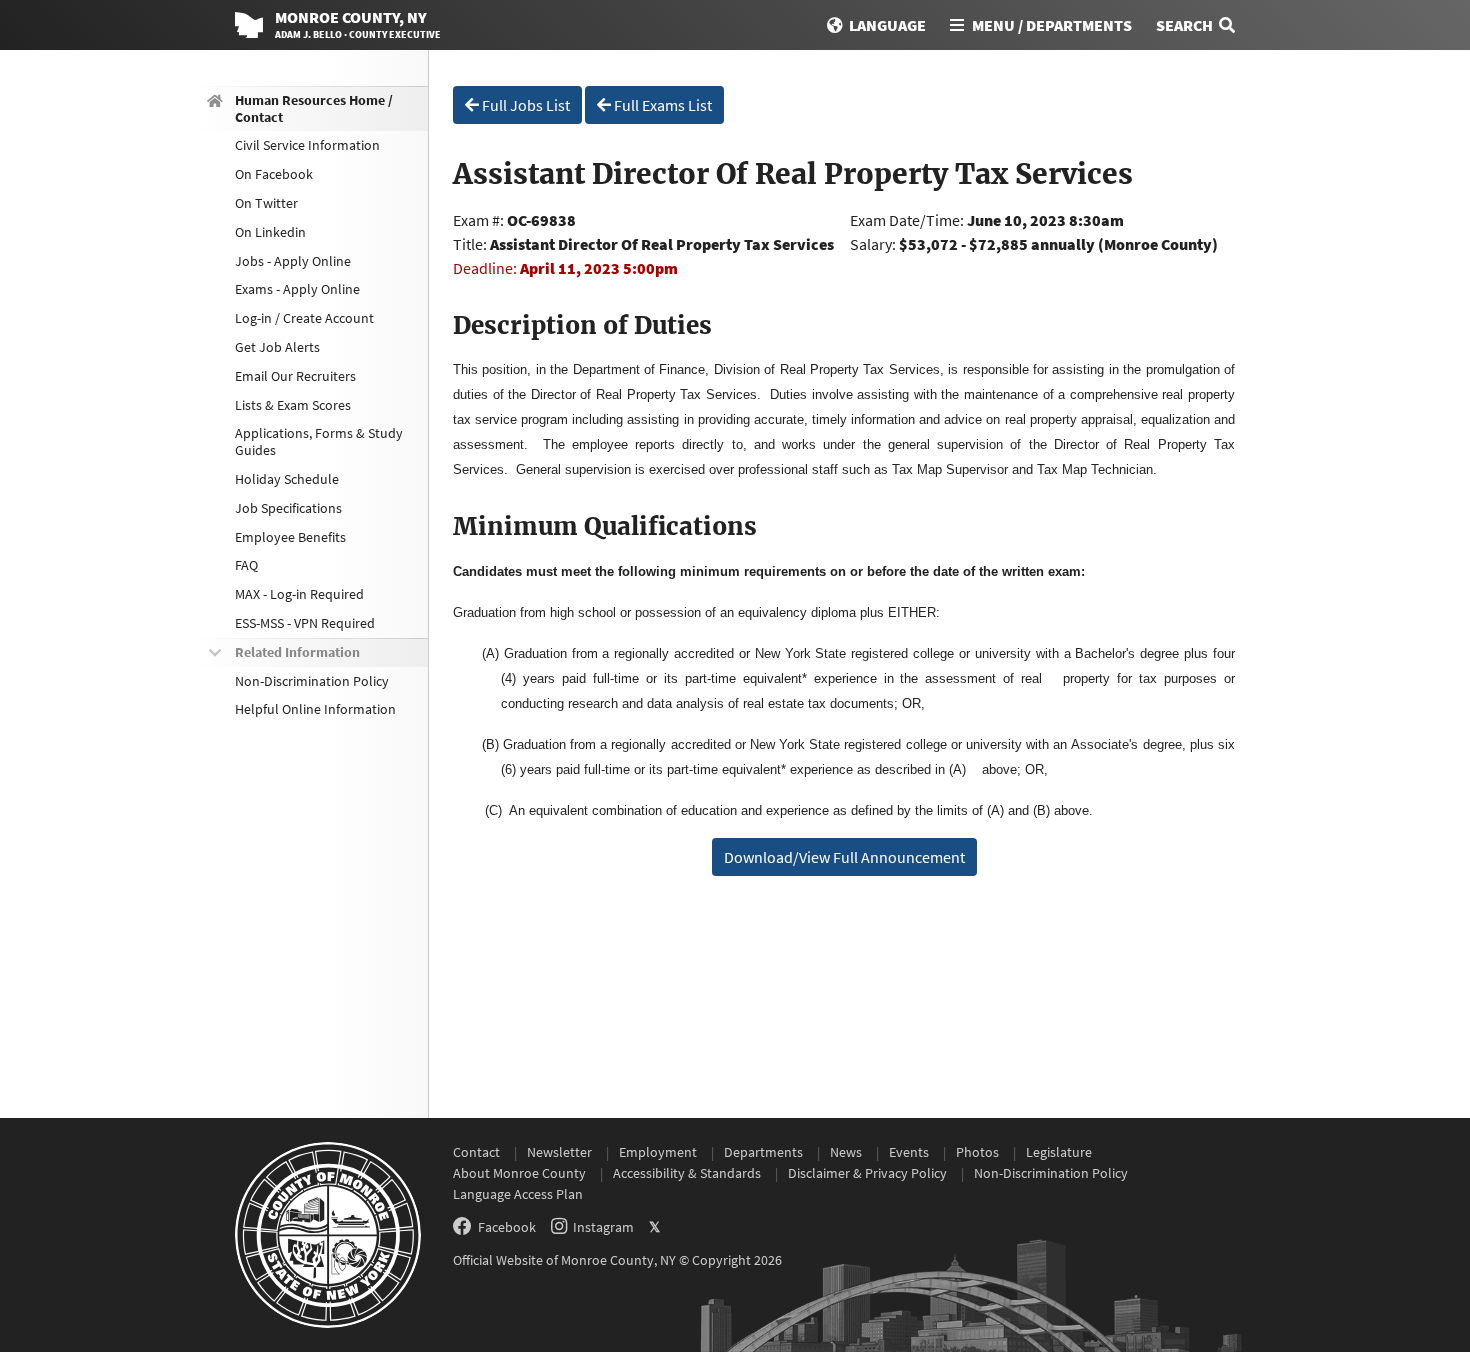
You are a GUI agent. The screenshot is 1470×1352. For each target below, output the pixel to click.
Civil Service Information (307, 146)
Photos (977, 1152)
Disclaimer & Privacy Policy (867, 1173)
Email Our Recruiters (295, 376)
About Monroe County (519, 1173)
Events (909, 1152)
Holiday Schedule (287, 479)
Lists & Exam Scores (293, 405)
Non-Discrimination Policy (312, 681)
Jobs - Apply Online (293, 261)
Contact (476, 1152)
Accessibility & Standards (687, 1173)
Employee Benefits (290, 537)
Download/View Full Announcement (844, 857)
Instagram (603, 1227)
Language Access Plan (518, 1194)
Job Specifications (288, 508)
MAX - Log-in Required (299, 594)
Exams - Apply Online (297, 290)
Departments (763, 1152)
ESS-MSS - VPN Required (305, 623)
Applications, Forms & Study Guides (319, 442)
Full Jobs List (524, 105)
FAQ (246, 566)
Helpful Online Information (315, 710)
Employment (658, 1152)
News (846, 1152)
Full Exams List (661, 105)
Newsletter (559, 1152)
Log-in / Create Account (304, 318)
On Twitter (266, 203)
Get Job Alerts (277, 347)
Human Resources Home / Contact (314, 108)
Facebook (507, 1227)
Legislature (1059, 1152)
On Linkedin (270, 232)
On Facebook (274, 174)
